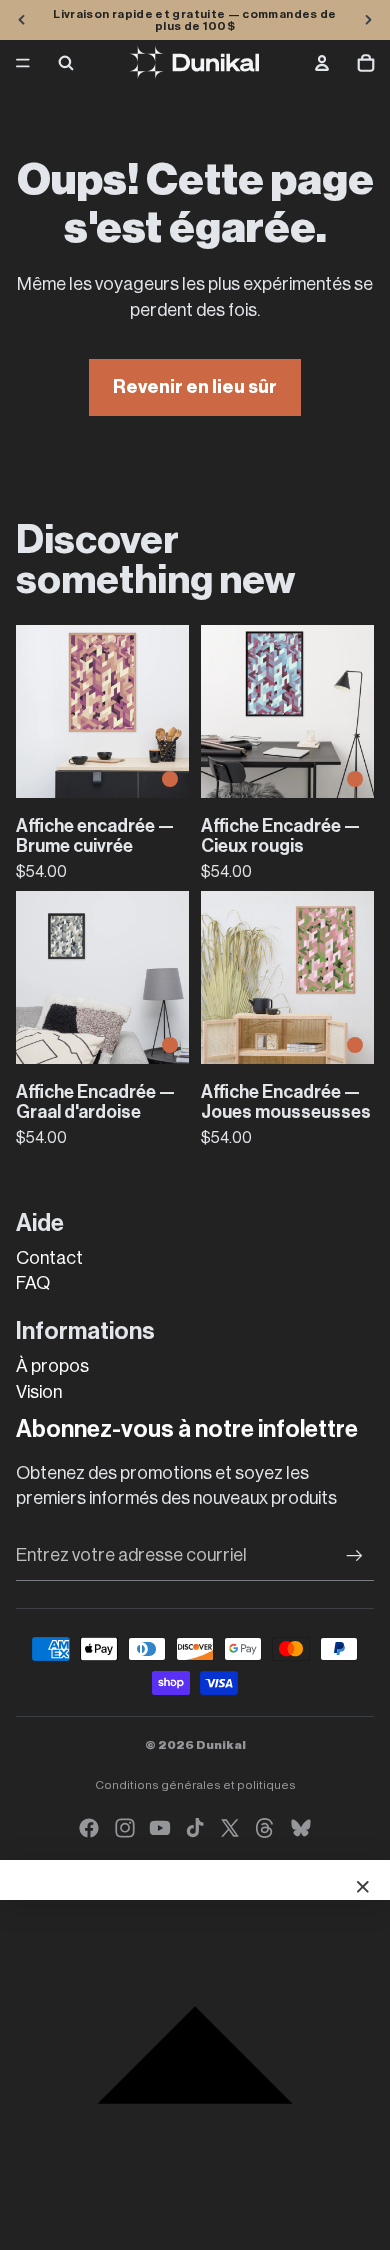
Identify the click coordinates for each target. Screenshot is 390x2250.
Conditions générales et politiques (195, 1785)
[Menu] (23, 63)
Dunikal (221, 1745)
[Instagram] (125, 1828)
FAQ (33, 1283)
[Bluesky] (301, 1828)
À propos (52, 1366)
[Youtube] (160, 1828)
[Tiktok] (195, 1828)
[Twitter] (230, 1828)
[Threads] (265, 1828)
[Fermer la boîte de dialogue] (363, 1887)
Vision (39, 1392)
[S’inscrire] (354, 1555)
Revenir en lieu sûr (195, 387)
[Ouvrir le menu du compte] (322, 63)
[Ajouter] (170, 779)
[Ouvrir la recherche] (66, 63)
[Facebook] (89, 1828)
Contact (49, 1258)
